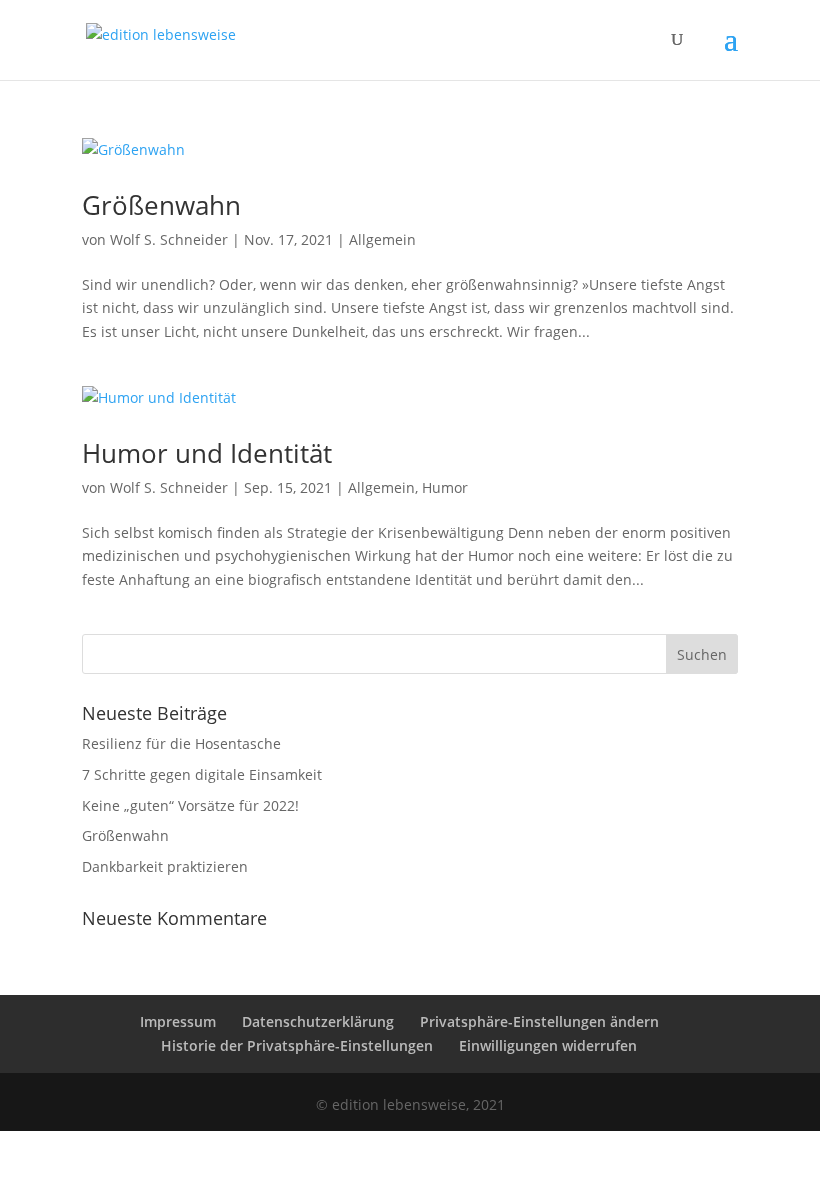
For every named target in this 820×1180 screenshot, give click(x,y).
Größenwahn (161, 205)
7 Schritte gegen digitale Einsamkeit (202, 774)
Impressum (178, 1021)
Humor (445, 487)
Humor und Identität (207, 453)
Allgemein (382, 239)
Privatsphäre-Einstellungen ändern (539, 1021)
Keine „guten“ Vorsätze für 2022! (190, 805)
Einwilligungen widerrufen (548, 1045)
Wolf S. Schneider (169, 239)
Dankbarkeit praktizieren (165, 866)
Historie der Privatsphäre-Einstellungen (297, 1045)
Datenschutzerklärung (318, 1021)
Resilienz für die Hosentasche (181, 743)
